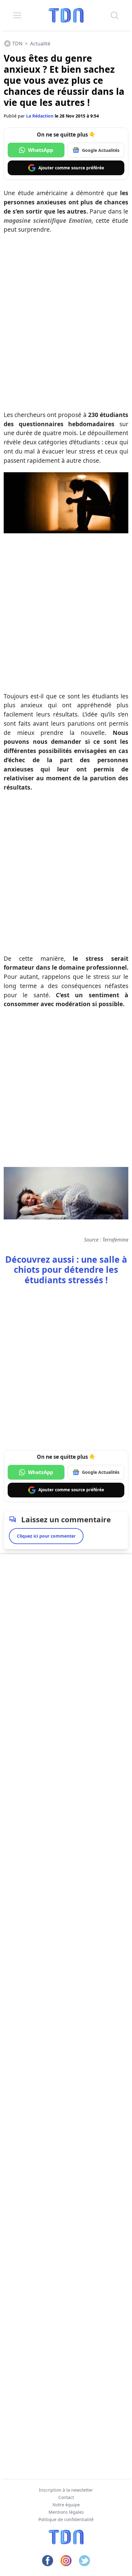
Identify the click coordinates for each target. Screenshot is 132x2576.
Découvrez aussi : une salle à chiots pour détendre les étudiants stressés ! (66, 1270)
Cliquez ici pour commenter (46, 1536)
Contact (66, 2497)
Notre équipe (66, 2505)
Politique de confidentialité (66, 2519)
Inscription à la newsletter (66, 2490)
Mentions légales (66, 2512)
